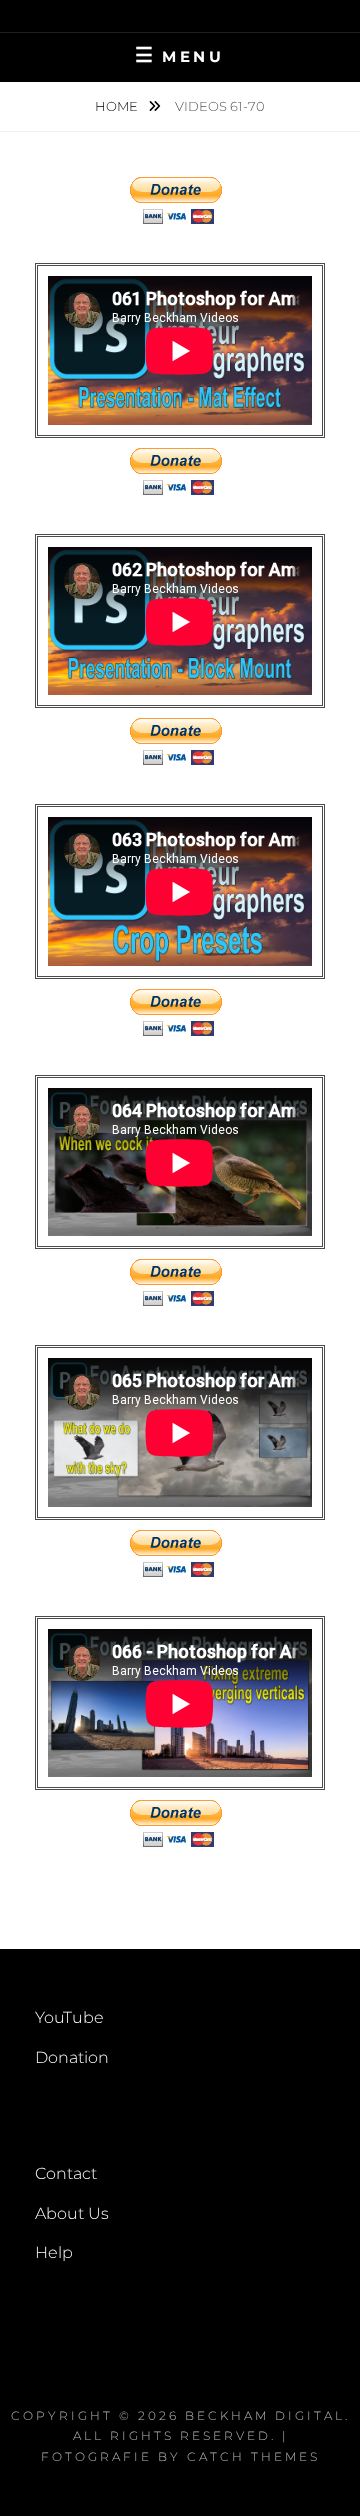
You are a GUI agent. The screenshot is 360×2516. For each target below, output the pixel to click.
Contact (66, 2173)
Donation (72, 2057)
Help (54, 2252)
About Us (72, 2213)
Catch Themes (253, 2456)
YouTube (69, 2017)
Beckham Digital (265, 2415)
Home (118, 106)
